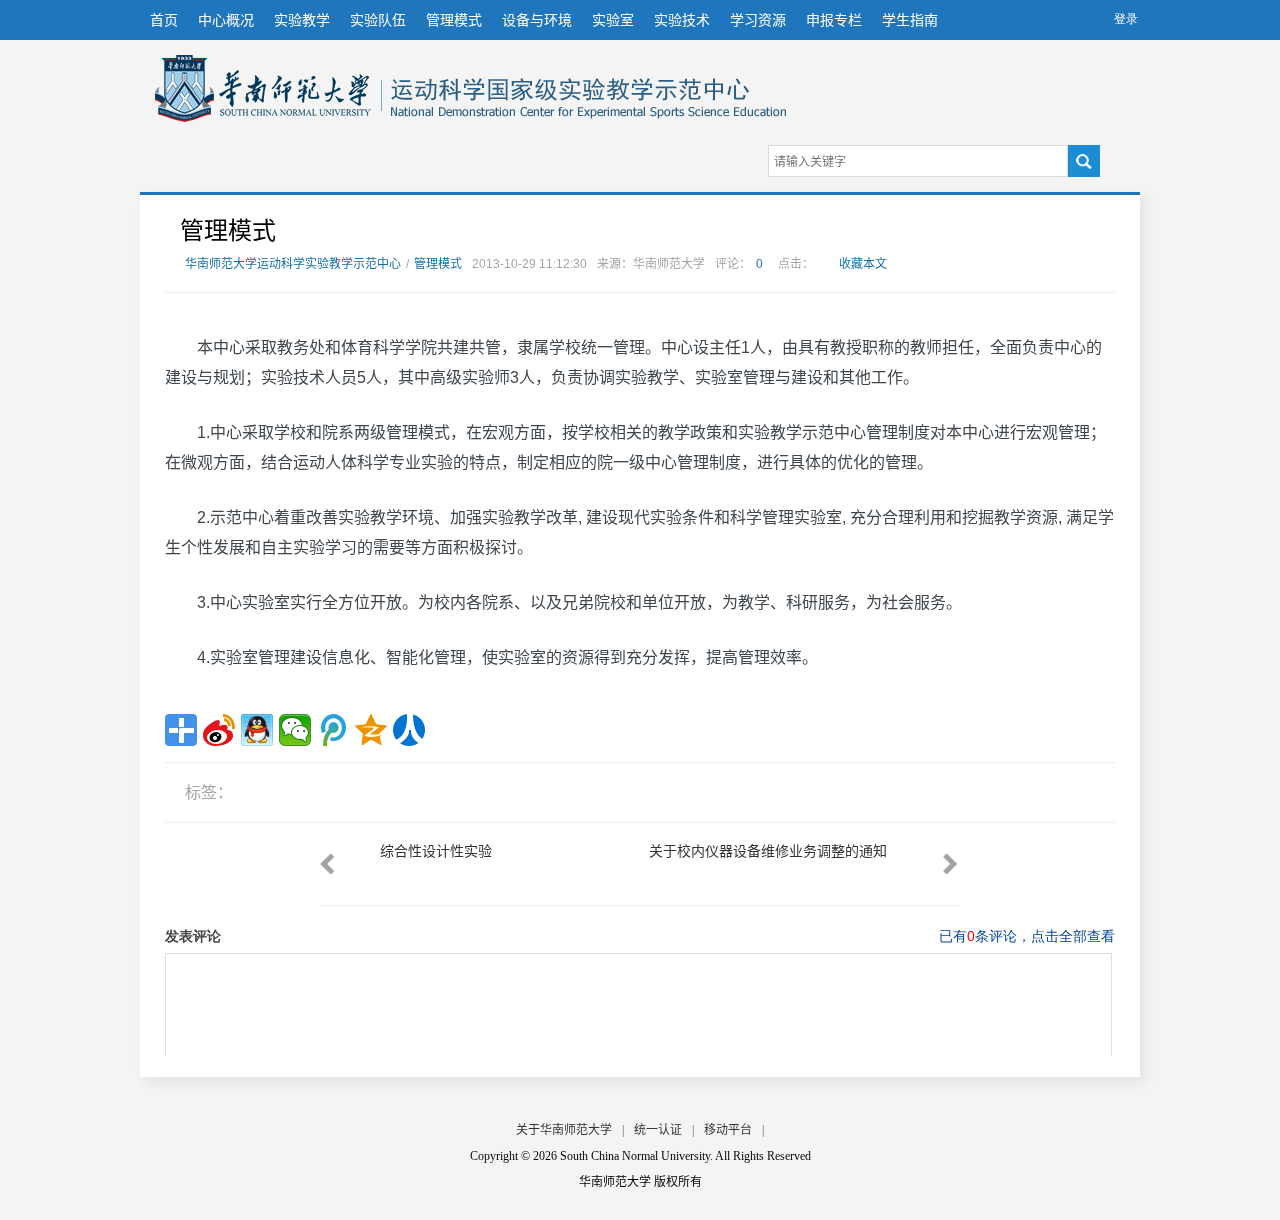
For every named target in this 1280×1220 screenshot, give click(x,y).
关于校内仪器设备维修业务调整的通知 (768, 851)
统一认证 (658, 1130)
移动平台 (728, 1130)
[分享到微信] (295, 730)
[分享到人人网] (409, 730)
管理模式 (454, 20)
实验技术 (682, 20)
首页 (164, 20)
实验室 (613, 20)
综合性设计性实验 (436, 851)
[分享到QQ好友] (257, 730)
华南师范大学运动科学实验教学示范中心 (263, 88)
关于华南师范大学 (564, 1130)
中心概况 (226, 20)
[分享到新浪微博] (219, 730)
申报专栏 (834, 20)
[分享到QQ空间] (371, 730)
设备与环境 (537, 20)
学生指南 (910, 20)
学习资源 (758, 20)
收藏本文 (863, 264)
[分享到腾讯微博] (333, 730)
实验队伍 (378, 20)
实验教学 (302, 20)
